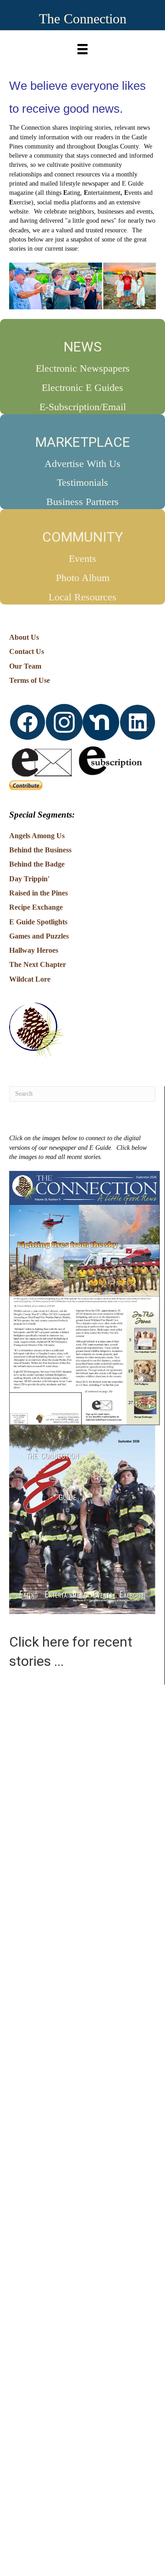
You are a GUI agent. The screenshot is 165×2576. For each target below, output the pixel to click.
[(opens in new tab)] (85, 1298)
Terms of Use (30, 680)
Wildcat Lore (30, 979)
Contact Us (27, 651)
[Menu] (82, 47)
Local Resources (82, 597)
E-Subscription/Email (83, 407)
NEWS (83, 347)
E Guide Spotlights (38, 922)
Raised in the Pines (38, 893)
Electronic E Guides (82, 387)
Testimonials (82, 482)
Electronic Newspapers (83, 368)
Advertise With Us (82, 464)
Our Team (25, 666)
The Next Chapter (38, 964)
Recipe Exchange (36, 907)
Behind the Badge (37, 864)
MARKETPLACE (83, 442)
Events (82, 558)
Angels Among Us (37, 836)
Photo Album (83, 578)
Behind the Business (40, 850)
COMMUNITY (82, 537)
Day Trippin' (29, 879)
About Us (24, 637)
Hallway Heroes (34, 950)
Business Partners (82, 502)
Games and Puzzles (39, 936)
